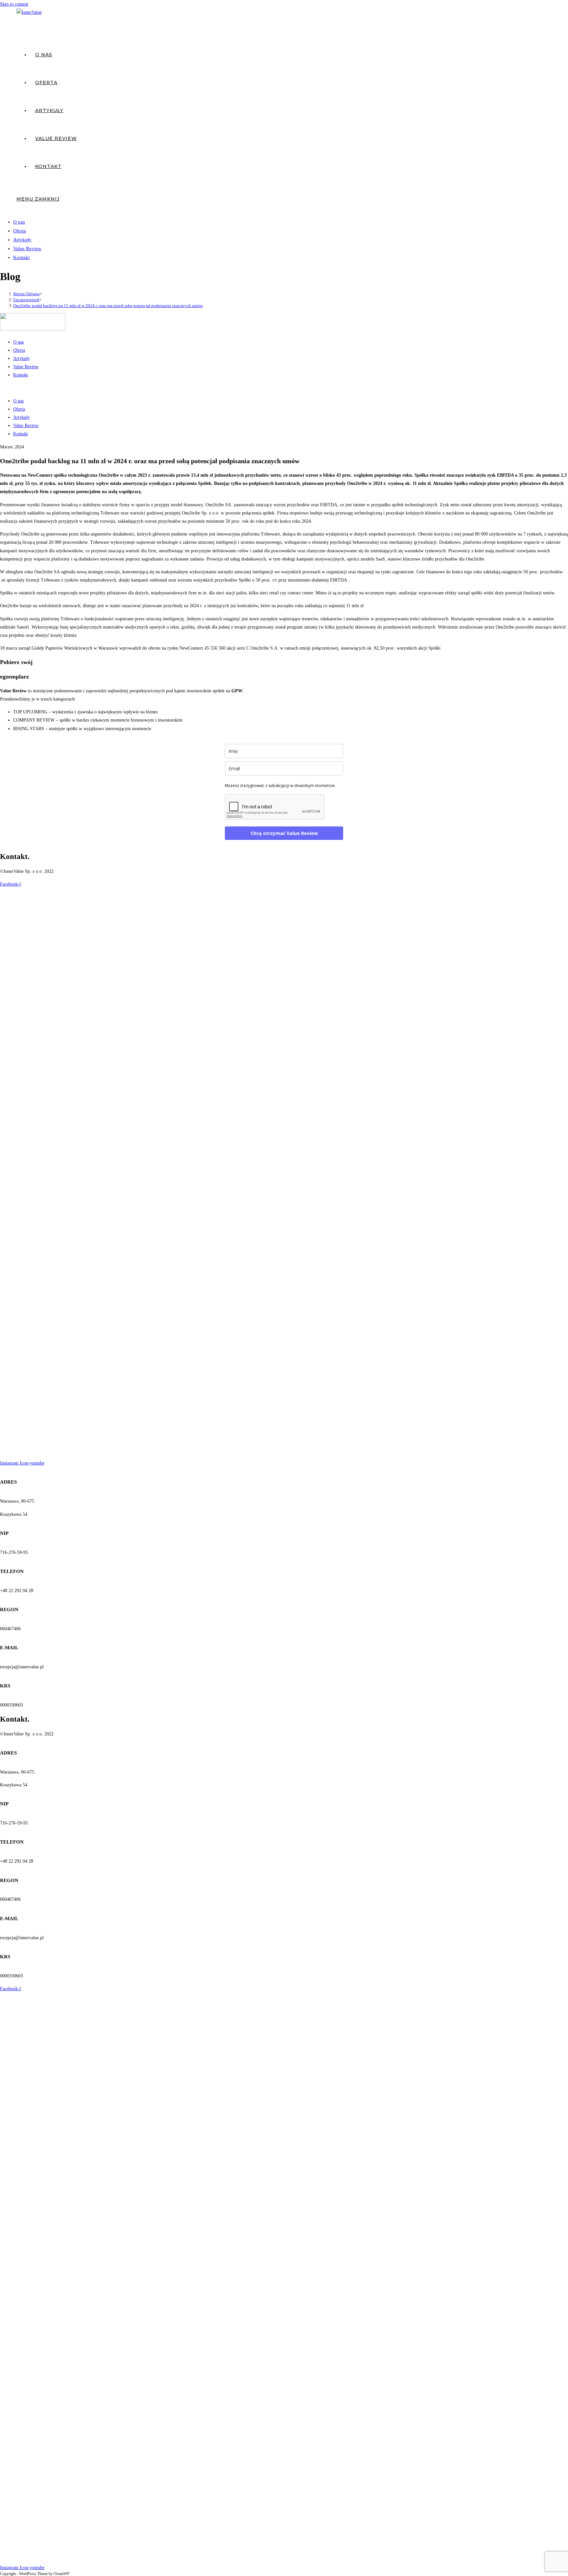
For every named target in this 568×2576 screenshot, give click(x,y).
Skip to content (14, 4)
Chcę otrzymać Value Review (284, 833)
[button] (284, 388)
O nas (19, 222)
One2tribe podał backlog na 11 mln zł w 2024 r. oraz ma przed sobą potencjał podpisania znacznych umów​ (108, 306)
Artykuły (22, 240)
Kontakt (21, 257)
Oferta (20, 231)
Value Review (27, 249)
